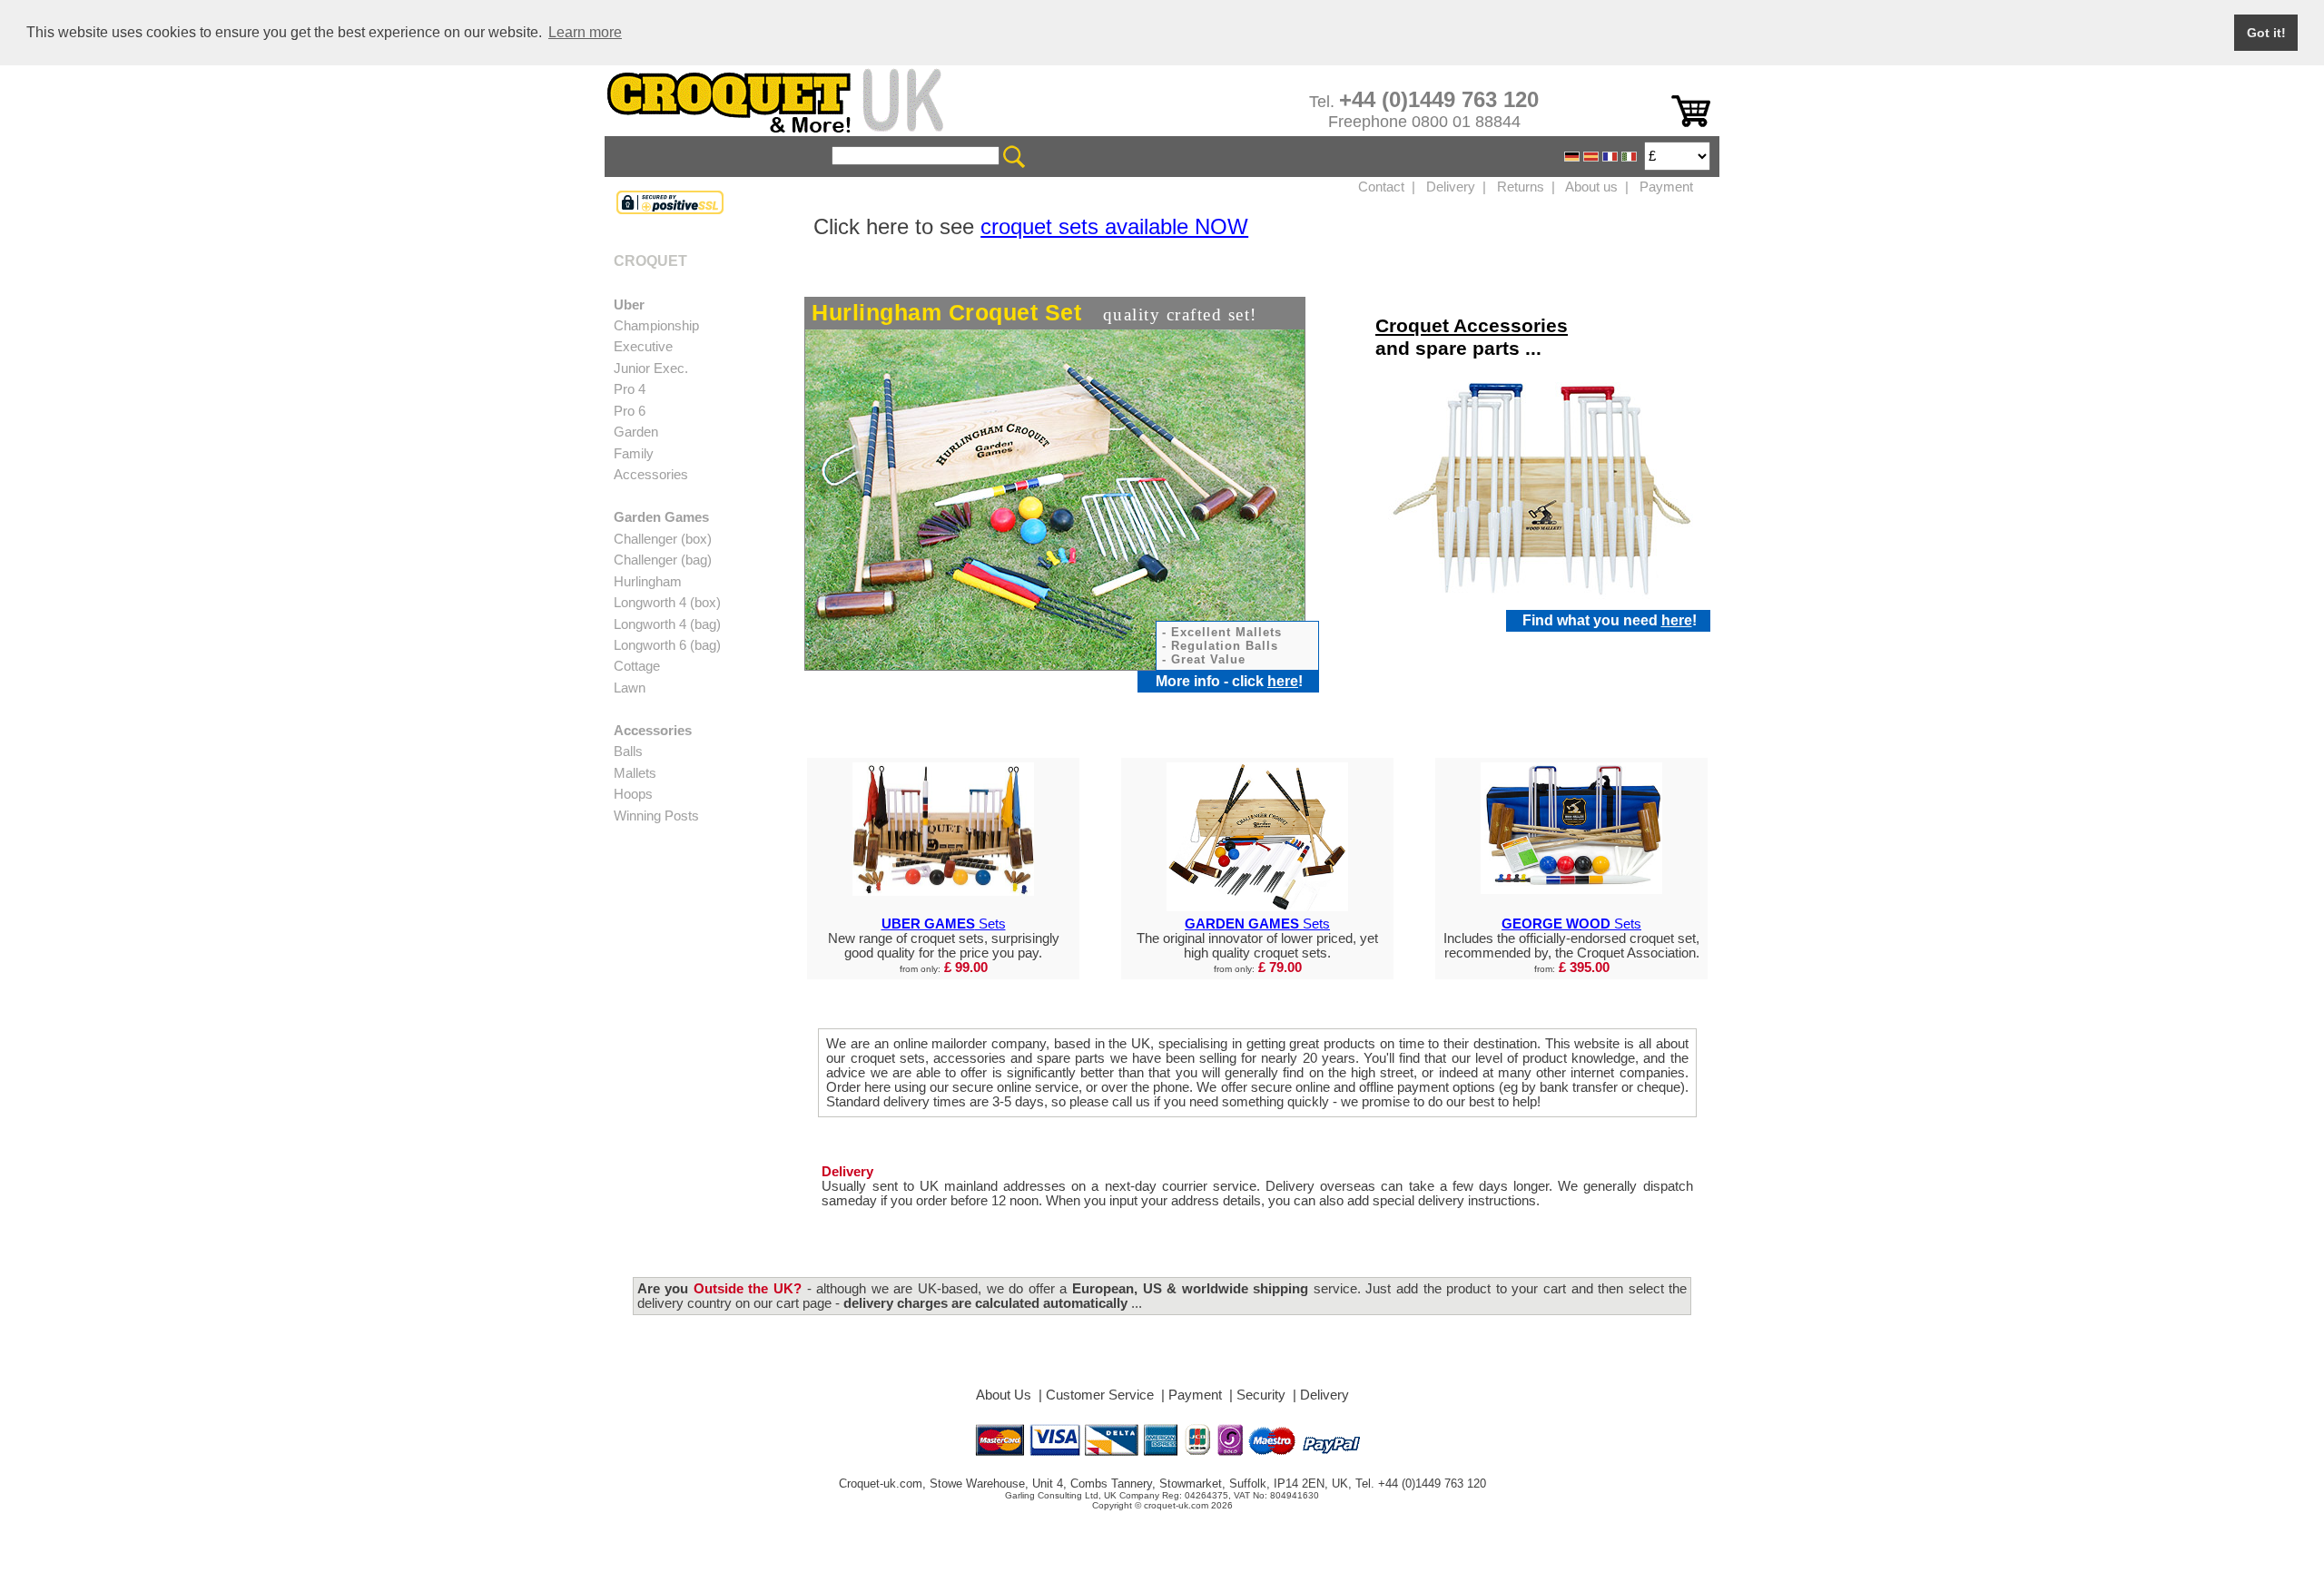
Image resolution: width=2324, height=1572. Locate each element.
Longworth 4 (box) (667, 603)
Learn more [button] (585, 32)
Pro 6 (630, 411)
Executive (643, 347)
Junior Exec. (651, 368)
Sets (944, 924)
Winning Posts (656, 816)
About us (1591, 187)
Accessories (651, 475)
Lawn (630, 688)
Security (1261, 1395)
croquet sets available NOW (1114, 226)
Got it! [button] (2266, 33)
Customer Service (1100, 1395)
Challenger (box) (663, 539)
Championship (656, 326)
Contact (1381, 187)
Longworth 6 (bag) (667, 645)
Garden (636, 432)
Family (634, 454)
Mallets (635, 773)
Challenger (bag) (663, 560)
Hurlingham (648, 582)
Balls (628, 752)
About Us (1004, 1395)
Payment (1666, 187)
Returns (1521, 187)
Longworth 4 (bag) (667, 624)
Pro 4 (630, 389)
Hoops (633, 794)
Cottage (637, 666)
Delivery (1451, 187)
